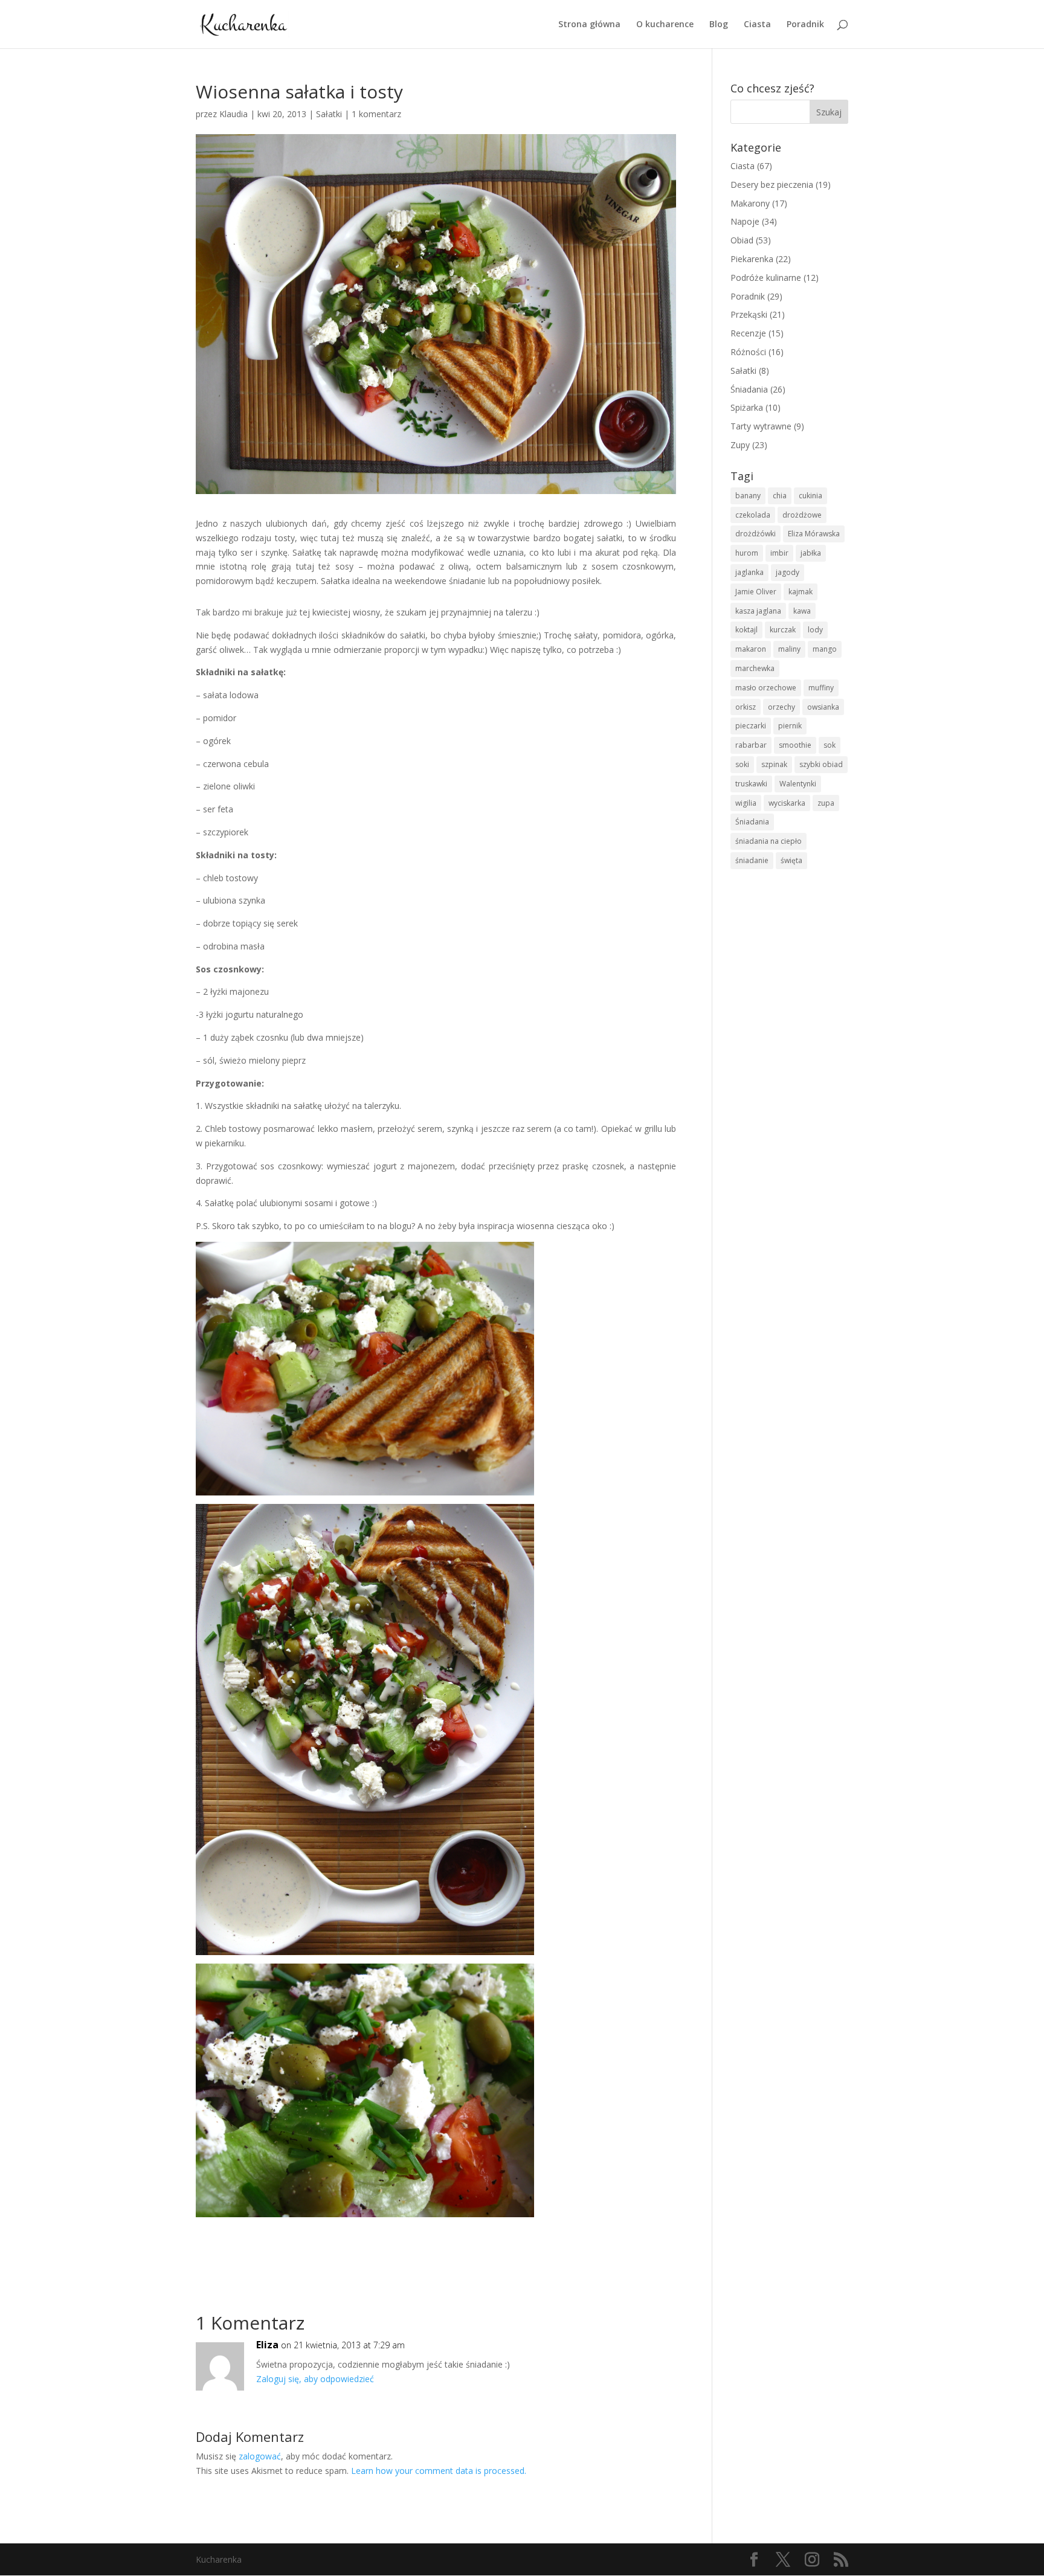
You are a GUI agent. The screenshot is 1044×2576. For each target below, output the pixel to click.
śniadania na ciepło (768, 841)
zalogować (260, 2456)
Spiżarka (747, 407)
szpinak (774, 764)
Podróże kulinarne (766, 278)
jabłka (811, 553)
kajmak (801, 592)
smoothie (795, 745)
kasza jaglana (758, 611)
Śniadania (749, 389)
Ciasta (757, 25)
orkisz (746, 707)
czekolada (753, 515)
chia (780, 496)
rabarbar (751, 745)
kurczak (783, 630)
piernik (790, 726)
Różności (748, 352)
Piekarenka (752, 259)
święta (791, 860)
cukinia (810, 496)
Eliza (267, 2345)
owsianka (823, 707)
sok (830, 745)
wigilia (746, 803)
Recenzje (748, 333)
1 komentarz (376, 114)
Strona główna (589, 25)
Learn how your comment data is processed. (439, 2471)
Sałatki (329, 114)
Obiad (742, 240)
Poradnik (805, 25)
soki (742, 764)
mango (825, 649)
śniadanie (752, 860)
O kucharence (665, 25)
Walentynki (798, 784)
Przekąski (749, 314)
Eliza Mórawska (814, 534)
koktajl (746, 630)
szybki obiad (821, 764)
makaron (751, 649)
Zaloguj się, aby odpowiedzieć (315, 2379)
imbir (779, 553)
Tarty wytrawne (761, 426)
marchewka (755, 668)
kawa (802, 611)
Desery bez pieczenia (772, 185)
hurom (747, 553)
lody (815, 630)
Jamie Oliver (756, 592)
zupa (826, 803)
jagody (788, 572)
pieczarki (751, 726)
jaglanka (749, 572)
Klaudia (234, 114)
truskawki (751, 784)
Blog (719, 25)
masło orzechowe (766, 688)
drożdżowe (802, 515)
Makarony (750, 203)
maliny (789, 649)
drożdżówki (756, 534)
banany (748, 496)
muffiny (821, 688)
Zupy (740, 445)
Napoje (745, 221)
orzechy (781, 707)
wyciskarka (787, 803)
